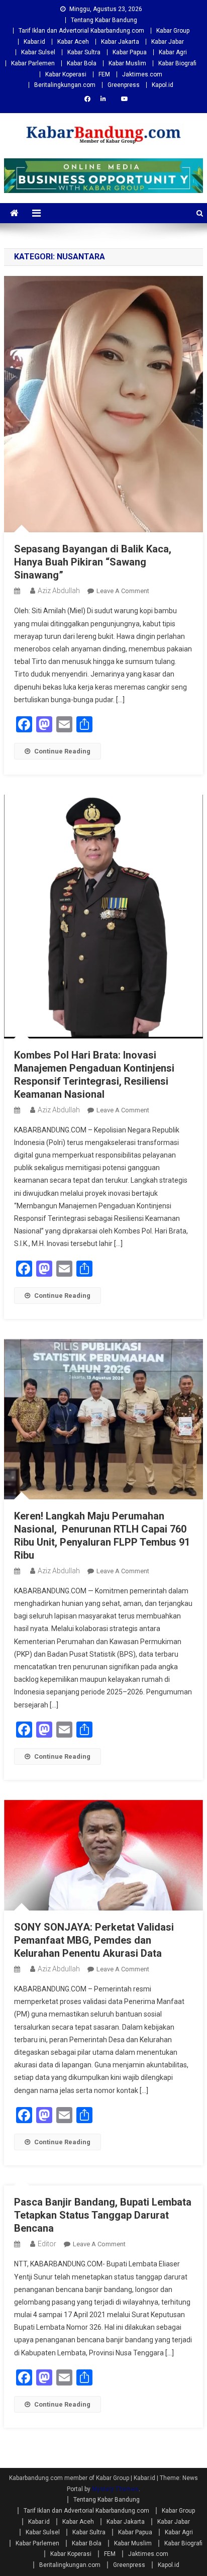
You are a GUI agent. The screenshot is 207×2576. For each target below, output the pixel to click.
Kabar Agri (173, 52)
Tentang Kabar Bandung (104, 20)
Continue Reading (62, 751)
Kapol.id (163, 85)
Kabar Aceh (73, 42)
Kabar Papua (130, 52)
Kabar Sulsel (38, 52)
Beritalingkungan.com (65, 85)
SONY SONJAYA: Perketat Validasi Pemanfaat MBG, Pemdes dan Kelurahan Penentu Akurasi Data (94, 1940)
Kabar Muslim (127, 63)
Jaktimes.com (142, 74)
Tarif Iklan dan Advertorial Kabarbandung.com (81, 31)
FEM (104, 74)
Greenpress (124, 85)
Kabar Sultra (84, 52)
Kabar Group (173, 31)
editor (47, 2244)
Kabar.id (34, 42)
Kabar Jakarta (120, 42)
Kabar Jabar (168, 42)
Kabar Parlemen (33, 63)
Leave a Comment (123, 591)
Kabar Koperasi (66, 74)
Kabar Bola (82, 63)
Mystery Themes (115, 2489)
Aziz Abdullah (59, 591)
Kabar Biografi (177, 63)
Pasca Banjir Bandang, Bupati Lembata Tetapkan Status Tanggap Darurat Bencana (103, 2215)
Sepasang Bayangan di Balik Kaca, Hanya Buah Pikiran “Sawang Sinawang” (93, 562)
